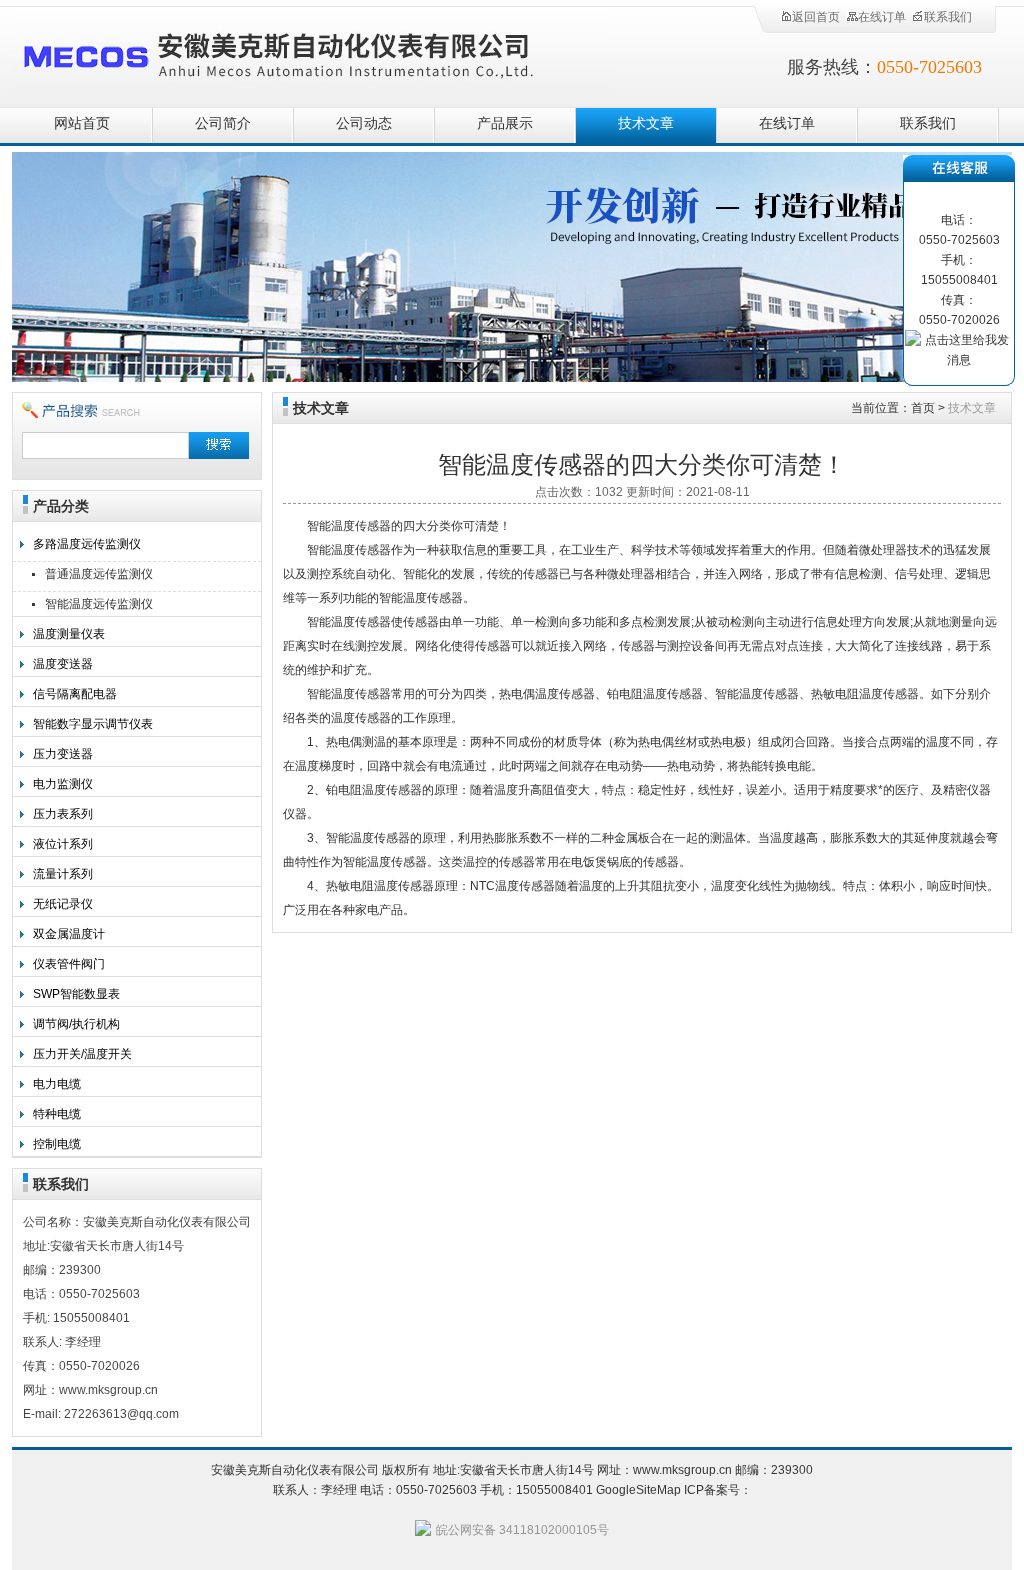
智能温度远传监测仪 (99, 604)
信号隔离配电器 (75, 694)
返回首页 (816, 17)
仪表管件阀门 (69, 964)
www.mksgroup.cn (682, 1470)
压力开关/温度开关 (82, 1054)
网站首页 (82, 123)
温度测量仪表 (69, 634)
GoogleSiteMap (638, 1490)
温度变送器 (63, 664)
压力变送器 (63, 754)
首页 (923, 408)
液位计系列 (63, 844)
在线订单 (882, 17)
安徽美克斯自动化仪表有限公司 (312, 52)
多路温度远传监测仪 (87, 544)
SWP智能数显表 (76, 994)
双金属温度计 (69, 934)
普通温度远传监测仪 (99, 574)
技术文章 (646, 123)
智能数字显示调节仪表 (93, 724)
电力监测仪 (63, 784)
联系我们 (948, 17)
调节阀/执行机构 (76, 1024)
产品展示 (505, 123)
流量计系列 (63, 874)
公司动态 (364, 123)
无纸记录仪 (63, 904)
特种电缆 (57, 1114)
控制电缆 (57, 1144)
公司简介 (223, 123)
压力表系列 (63, 814)
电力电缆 (57, 1084)
